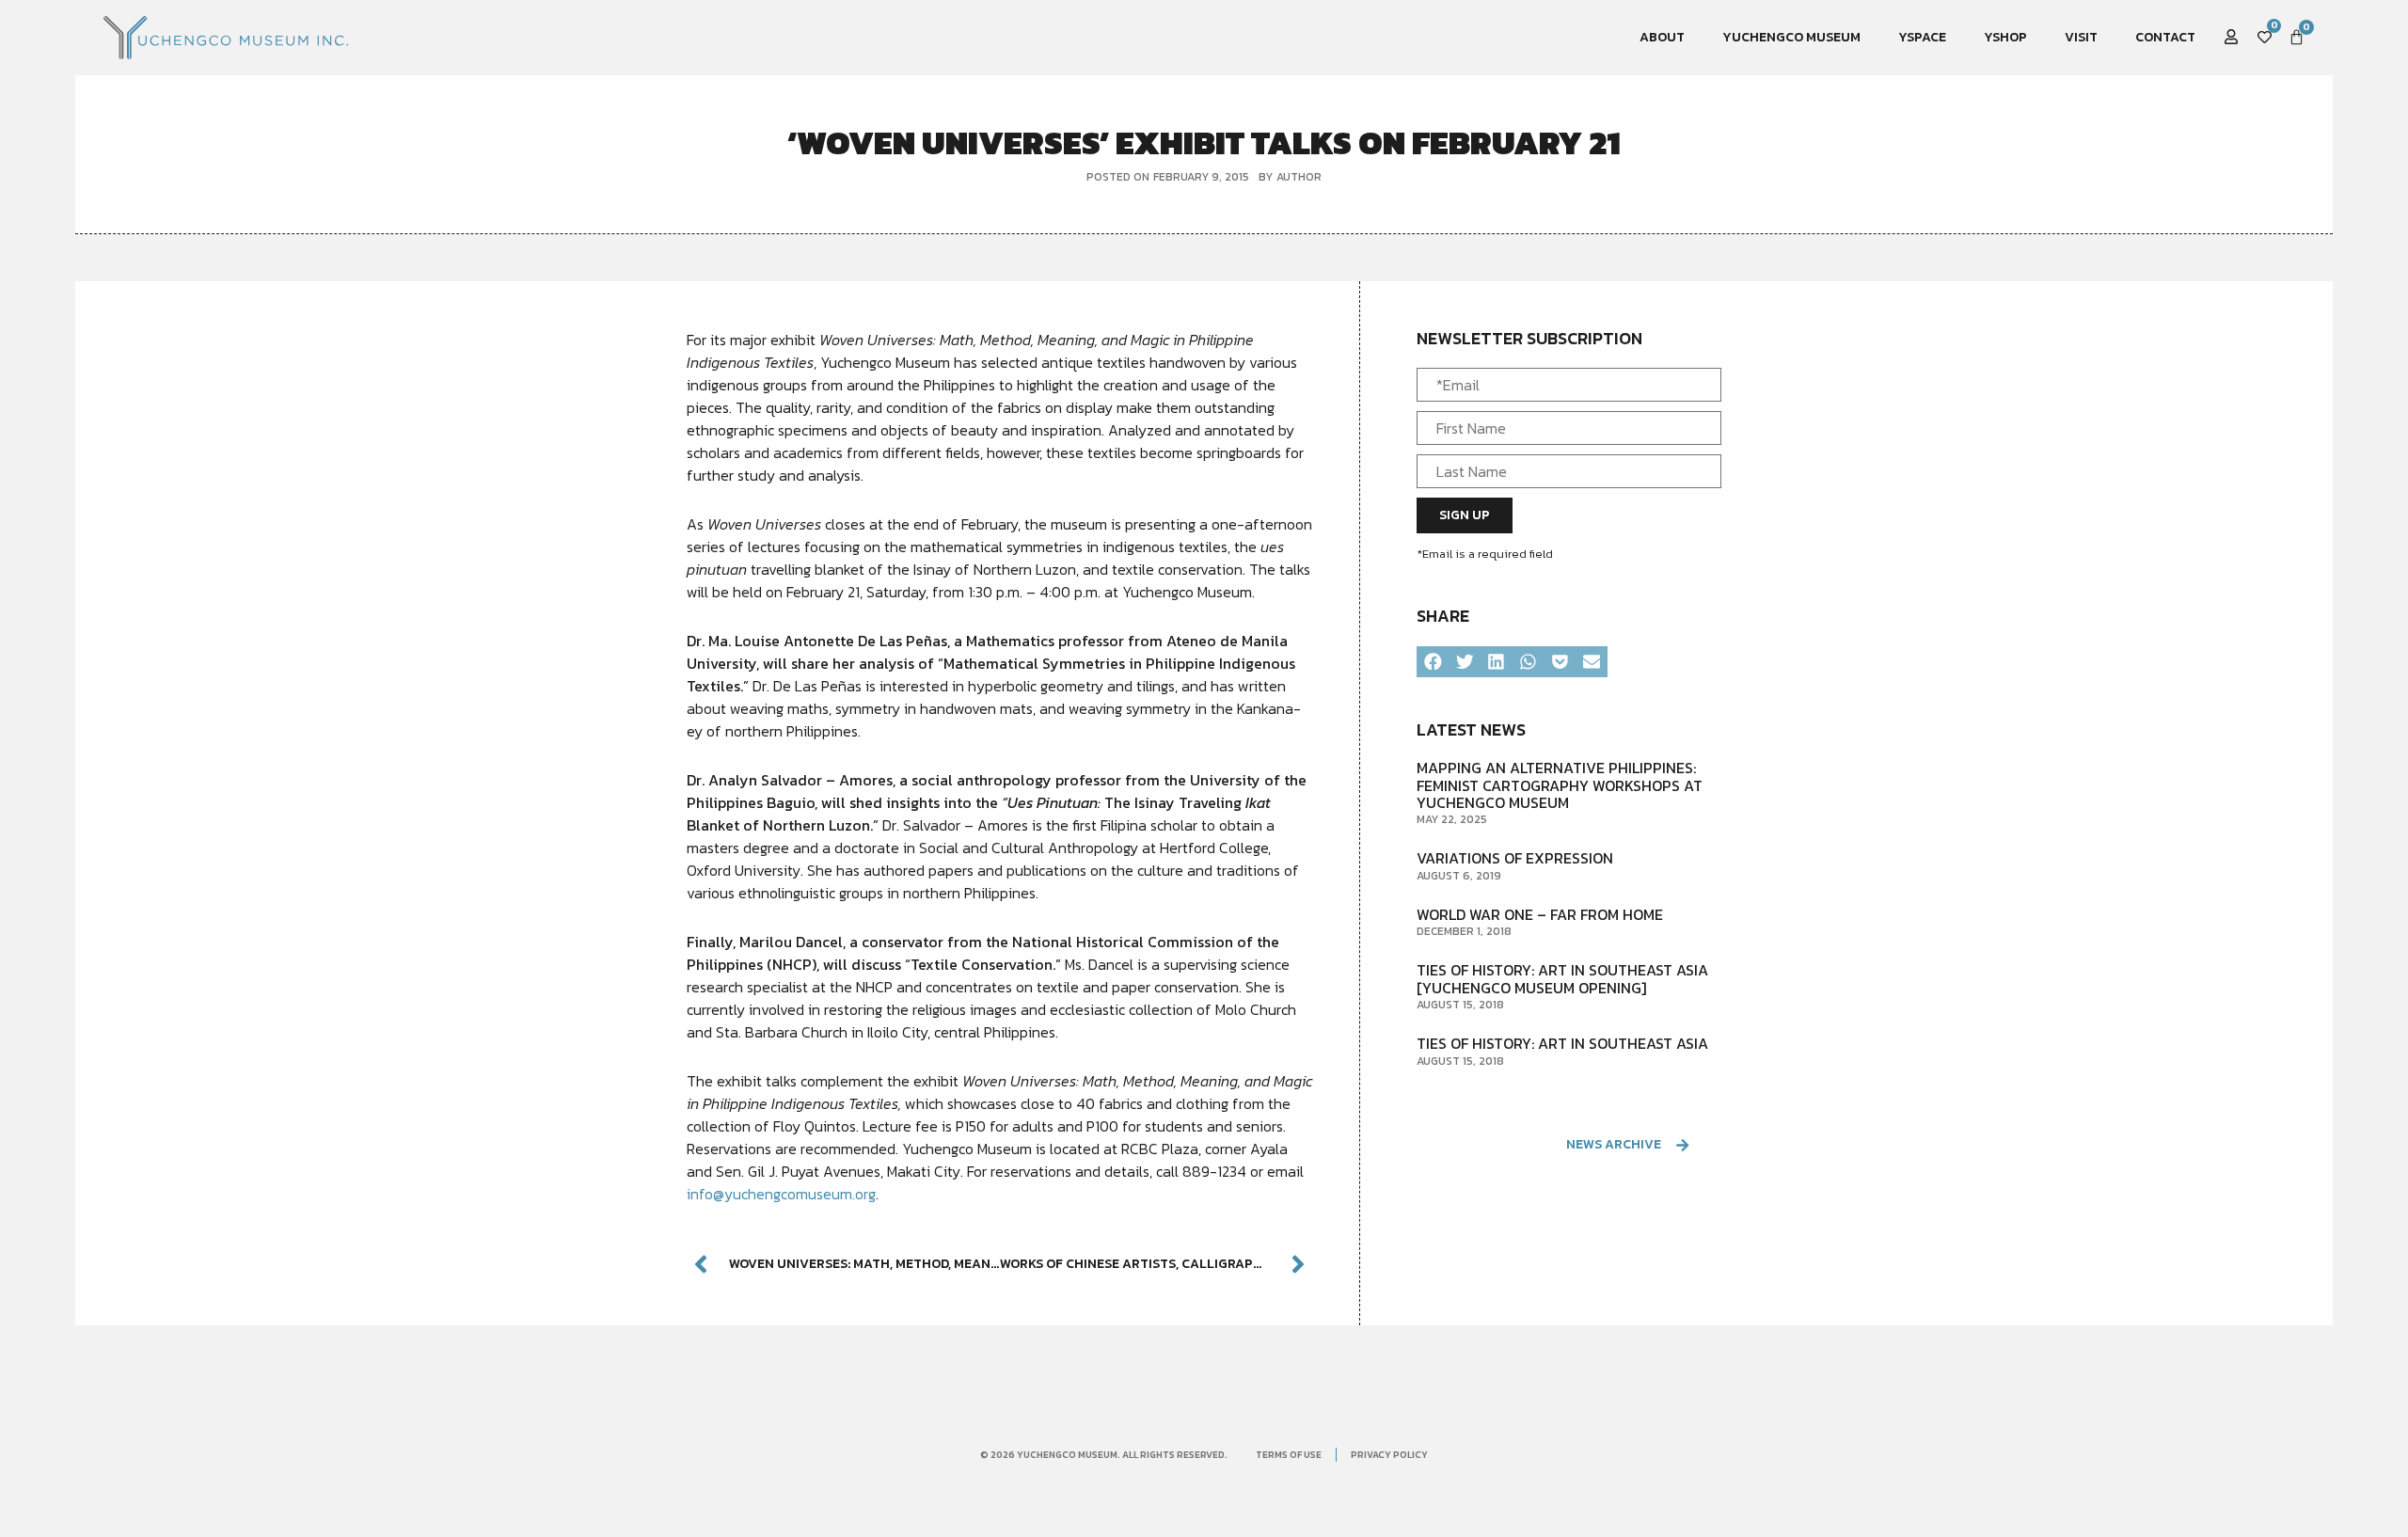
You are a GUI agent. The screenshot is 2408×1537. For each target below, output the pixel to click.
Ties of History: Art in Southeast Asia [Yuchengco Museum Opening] (1562, 978)
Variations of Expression (1515, 858)
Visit (2081, 37)
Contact (2165, 37)
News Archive (1614, 1144)
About (1662, 37)
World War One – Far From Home (1540, 914)
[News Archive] (1682, 1145)
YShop (2005, 37)
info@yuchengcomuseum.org (781, 1194)
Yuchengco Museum (1791, 37)
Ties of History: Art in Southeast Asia (1562, 1043)
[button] (1433, 662)
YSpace (1922, 37)
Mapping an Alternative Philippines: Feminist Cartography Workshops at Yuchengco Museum (1560, 785)
